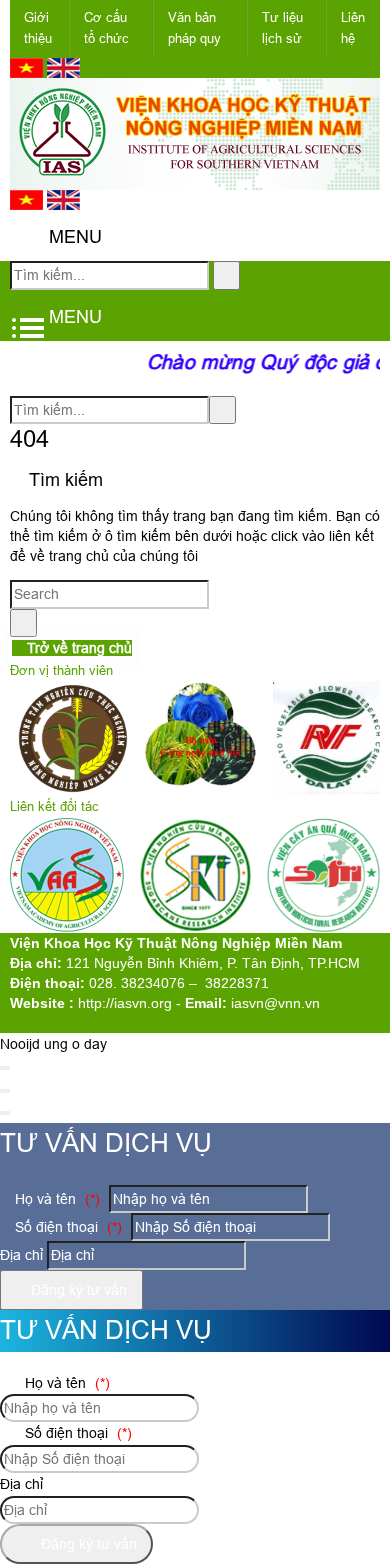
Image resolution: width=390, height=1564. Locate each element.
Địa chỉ (21, 1255)
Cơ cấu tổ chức (106, 28)
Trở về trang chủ (77, 648)
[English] (63, 73)
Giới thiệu (38, 28)
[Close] (5, 1068)
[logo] (195, 179)
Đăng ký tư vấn (77, 1290)
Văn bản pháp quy (194, 28)
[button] (26, 237)
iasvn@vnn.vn (275, 1003)
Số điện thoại (66, 1227)
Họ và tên (55, 1199)
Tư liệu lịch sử (282, 28)
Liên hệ (353, 28)
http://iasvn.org (125, 1003)
